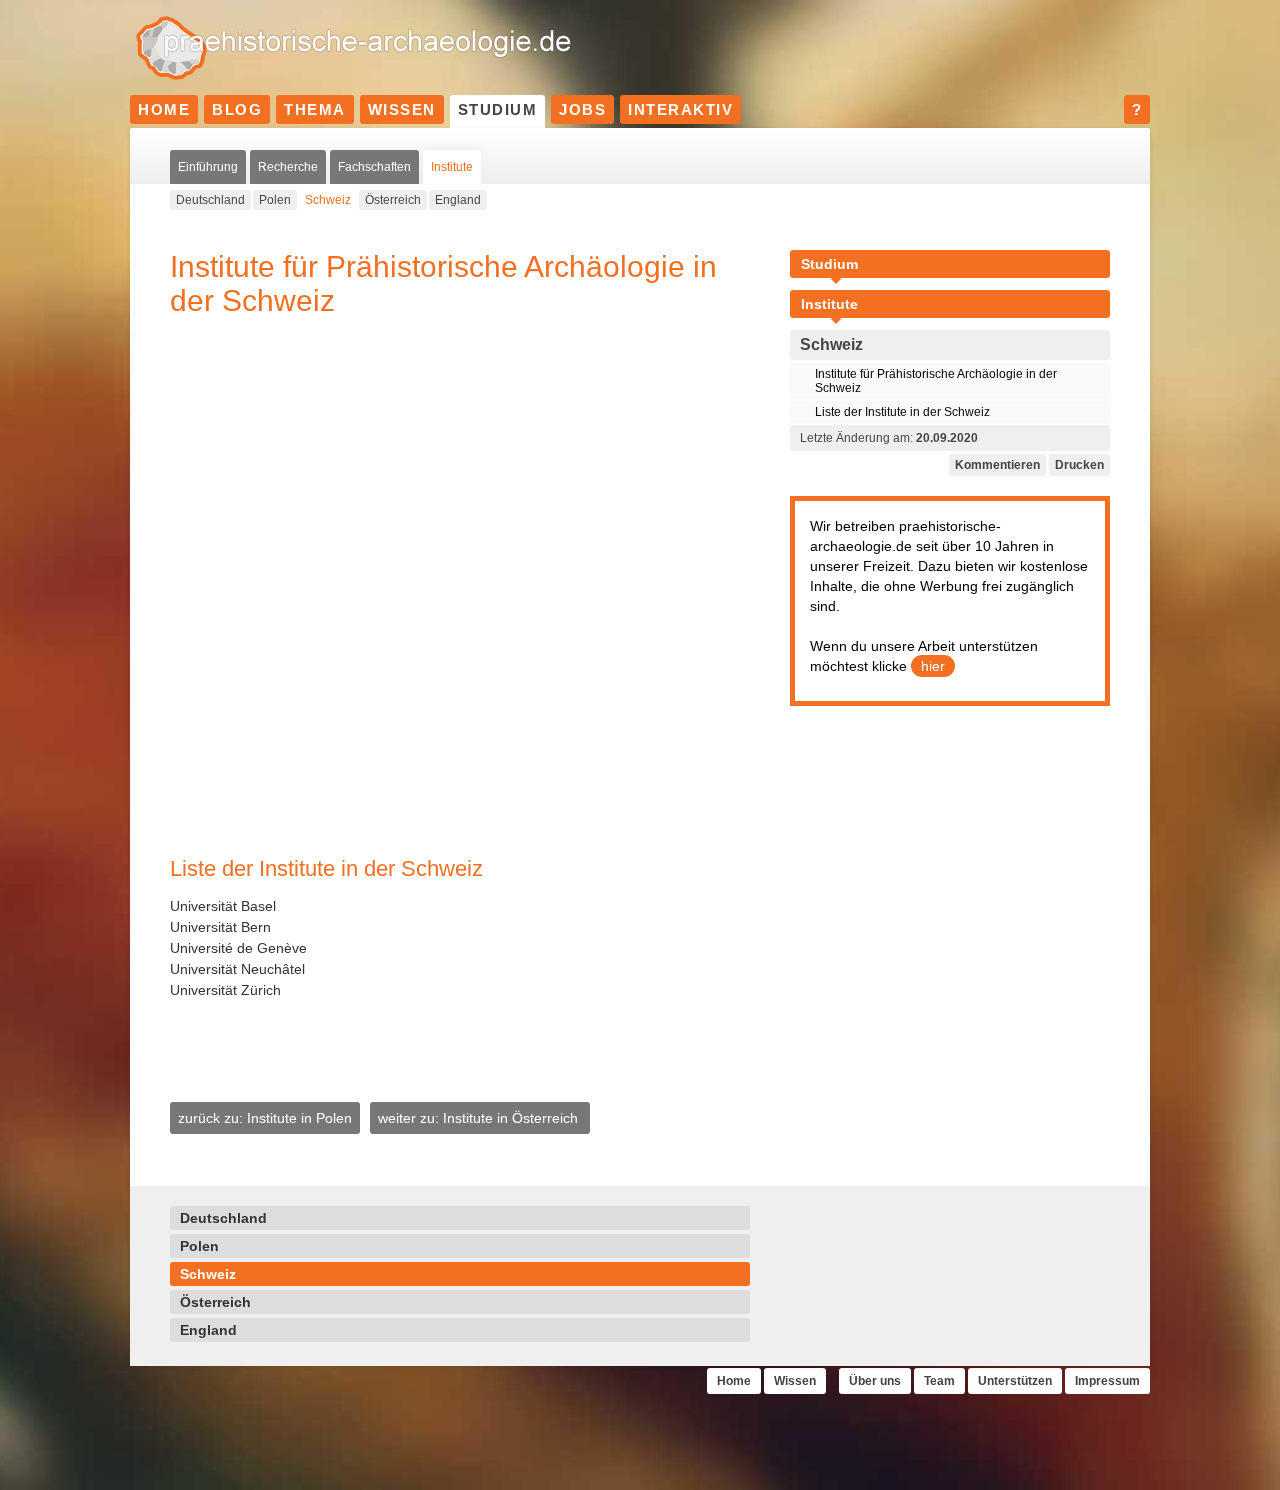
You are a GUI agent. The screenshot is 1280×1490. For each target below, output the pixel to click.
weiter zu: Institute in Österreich (480, 1118)
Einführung (208, 167)
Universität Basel (223, 906)
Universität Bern (220, 927)
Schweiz (328, 200)
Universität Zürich (225, 990)
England (458, 200)
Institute (452, 167)
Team (939, 1381)
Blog (237, 109)
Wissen (402, 109)
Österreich (393, 200)
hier (933, 666)
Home (164, 109)
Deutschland (210, 200)
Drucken (1079, 465)
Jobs (582, 109)
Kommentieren (997, 465)
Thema (315, 109)
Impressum (1107, 1381)
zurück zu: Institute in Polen (265, 1118)
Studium (498, 109)
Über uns (875, 1381)
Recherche (288, 167)
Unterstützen (1015, 1381)
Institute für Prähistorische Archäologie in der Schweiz (936, 381)
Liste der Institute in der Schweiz (902, 412)
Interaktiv (680, 109)
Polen (275, 200)
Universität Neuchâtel (237, 969)
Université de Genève (238, 948)
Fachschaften (374, 167)
